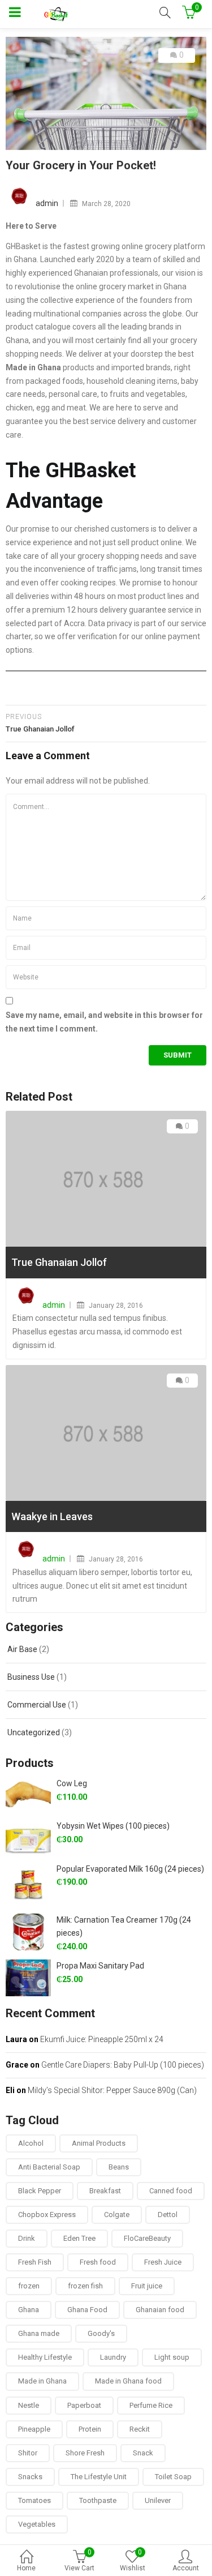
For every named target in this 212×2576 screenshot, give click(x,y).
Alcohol (31, 2143)
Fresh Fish (35, 2262)
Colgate (117, 2215)
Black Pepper (40, 2191)
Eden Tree (79, 2238)
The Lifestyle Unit (99, 2477)
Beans (119, 2167)
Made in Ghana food (128, 2381)
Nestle (29, 2405)
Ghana (29, 2310)
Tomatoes (34, 2500)
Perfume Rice (151, 2405)
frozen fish (85, 2286)
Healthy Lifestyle (45, 2357)
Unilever (158, 2500)
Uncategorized (34, 1732)
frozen (29, 2286)
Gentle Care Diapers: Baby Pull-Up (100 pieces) (123, 2065)
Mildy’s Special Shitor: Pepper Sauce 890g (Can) (112, 2090)
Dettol (168, 2215)
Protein (90, 2429)
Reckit (140, 2429)
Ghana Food (87, 2310)
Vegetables (37, 2524)
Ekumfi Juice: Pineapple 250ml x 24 (102, 2039)
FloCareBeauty (147, 2238)
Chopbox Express (47, 2215)
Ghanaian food (160, 2310)
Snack (143, 2453)
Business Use (31, 1677)
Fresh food (98, 2262)
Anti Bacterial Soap (49, 2167)
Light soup (172, 2357)
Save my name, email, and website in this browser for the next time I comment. (104, 1022)
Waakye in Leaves (52, 1516)
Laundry (113, 2357)
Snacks (30, 2477)
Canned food (171, 2191)
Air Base (22, 1649)
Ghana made (39, 2333)
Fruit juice (147, 2286)
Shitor (28, 2453)
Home (26, 2568)
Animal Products (99, 2143)
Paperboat (84, 2405)
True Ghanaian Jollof (59, 1262)
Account (186, 2568)
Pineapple (34, 2429)
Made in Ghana (42, 2381)
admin (47, 203)
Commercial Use (37, 1705)
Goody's (101, 2333)
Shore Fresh (85, 2453)
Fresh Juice (163, 2262)
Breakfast (105, 2191)
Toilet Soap (173, 2477)
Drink (27, 2238)
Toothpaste (98, 2500)
